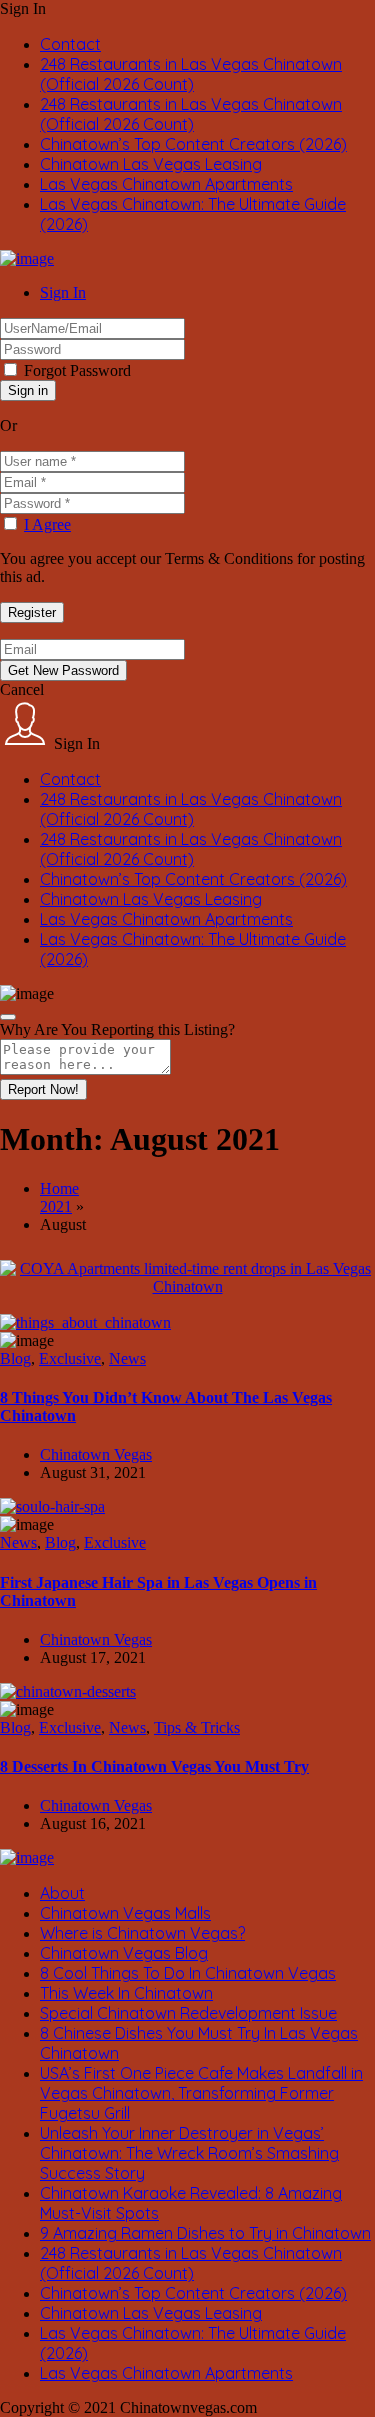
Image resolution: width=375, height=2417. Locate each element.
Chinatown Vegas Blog (124, 1953)
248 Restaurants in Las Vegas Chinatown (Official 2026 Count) (191, 74)
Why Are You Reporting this (117, 1029)
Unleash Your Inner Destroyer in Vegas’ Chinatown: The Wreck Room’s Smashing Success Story (189, 2153)
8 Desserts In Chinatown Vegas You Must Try (154, 1766)
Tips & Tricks (197, 1727)
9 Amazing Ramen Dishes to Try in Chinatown (205, 2233)
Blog (15, 1358)
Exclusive (70, 1358)
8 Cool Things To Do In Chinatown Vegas (188, 1973)
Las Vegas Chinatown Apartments (166, 184)
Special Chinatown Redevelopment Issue (188, 2013)
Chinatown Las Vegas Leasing (151, 164)
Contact (70, 44)
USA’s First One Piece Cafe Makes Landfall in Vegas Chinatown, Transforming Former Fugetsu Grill (201, 2093)
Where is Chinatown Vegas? (142, 1933)
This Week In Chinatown (126, 1993)
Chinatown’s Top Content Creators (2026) (193, 144)
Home (59, 1188)
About (62, 1893)
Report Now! (43, 1089)
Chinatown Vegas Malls (125, 1913)
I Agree (47, 524)
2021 (56, 1206)
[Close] (8, 1017)
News (127, 1358)
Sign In (63, 292)
